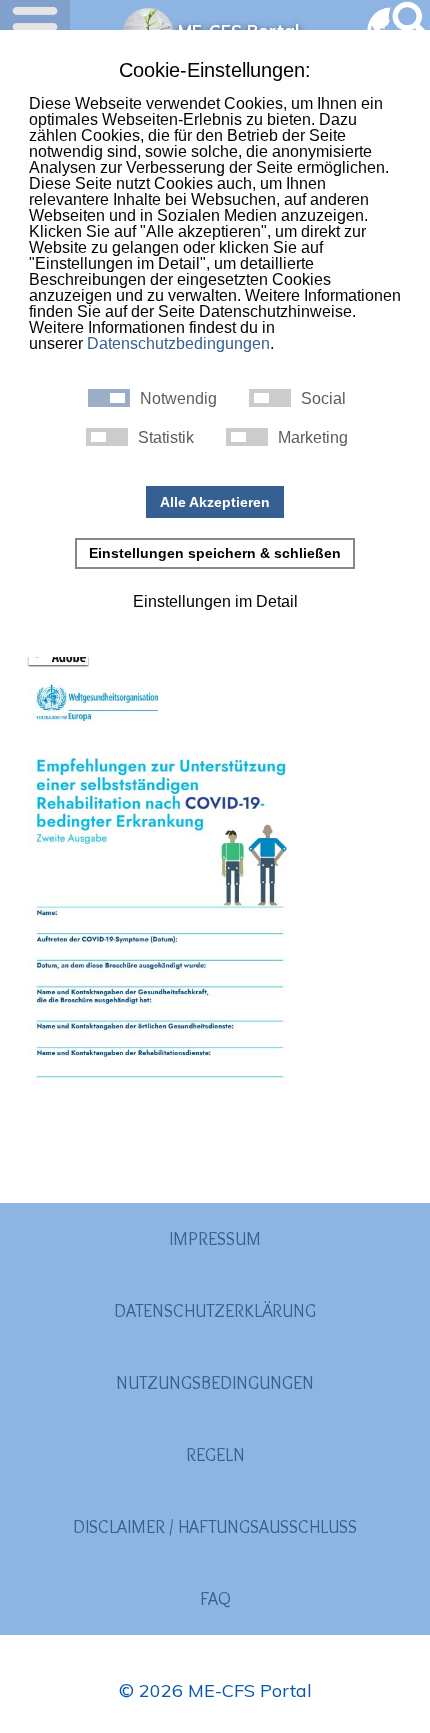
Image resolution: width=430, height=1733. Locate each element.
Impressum (215, 1239)
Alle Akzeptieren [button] (215, 502)
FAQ (215, 1599)
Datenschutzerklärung (215, 1311)
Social (323, 399)
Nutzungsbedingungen (215, 1383)
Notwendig (178, 399)
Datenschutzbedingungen (178, 343)
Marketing (313, 438)
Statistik (166, 438)
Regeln (215, 1455)
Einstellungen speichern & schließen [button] (215, 553)
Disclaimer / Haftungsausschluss (215, 1527)
